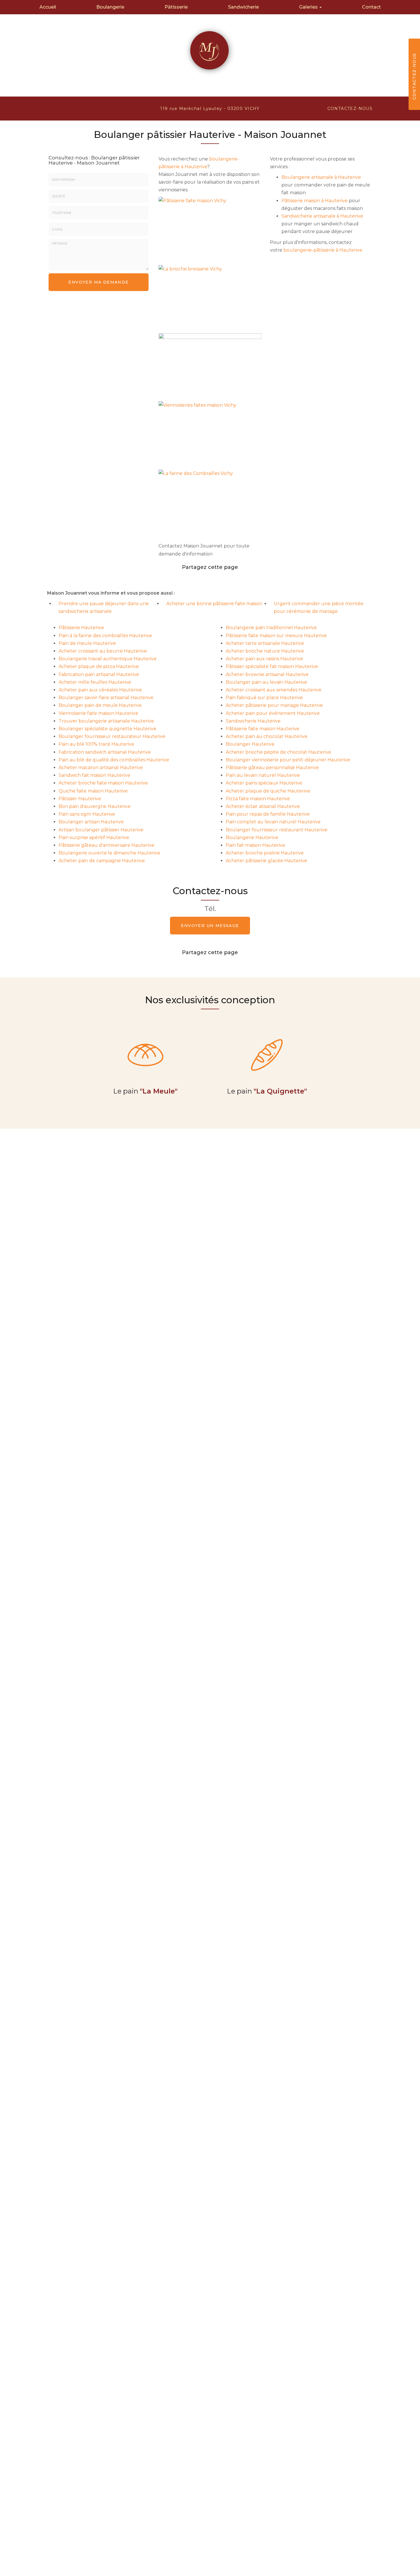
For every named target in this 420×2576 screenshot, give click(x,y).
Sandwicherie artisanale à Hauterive (322, 216)
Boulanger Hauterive (250, 744)
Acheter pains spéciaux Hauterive (264, 783)
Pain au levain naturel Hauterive (263, 775)
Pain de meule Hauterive (87, 643)
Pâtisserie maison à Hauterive (315, 201)
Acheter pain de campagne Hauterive (102, 861)
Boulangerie (110, 7)
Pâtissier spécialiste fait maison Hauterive (272, 666)
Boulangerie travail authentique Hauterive (108, 659)
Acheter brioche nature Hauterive (265, 651)
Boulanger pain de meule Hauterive (100, 705)
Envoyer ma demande (98, 282)
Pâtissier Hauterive (80, 799)
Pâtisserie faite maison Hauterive (263, 729)
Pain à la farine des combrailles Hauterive (105, 636)
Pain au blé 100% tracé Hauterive (96, 744)
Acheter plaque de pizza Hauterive (99, 666)
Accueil (48, 7)
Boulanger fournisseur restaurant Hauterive (277, 830)
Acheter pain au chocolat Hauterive (267, 736)
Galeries (309, 7)
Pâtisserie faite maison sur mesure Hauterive (276, 636)
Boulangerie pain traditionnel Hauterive (271, 628)
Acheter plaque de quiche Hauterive (268, 791)
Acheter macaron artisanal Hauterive (101, 768)
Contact (371, 7)
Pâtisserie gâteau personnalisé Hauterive (272, 768)
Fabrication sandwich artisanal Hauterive (105, 752)
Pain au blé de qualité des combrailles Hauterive (114, 760)
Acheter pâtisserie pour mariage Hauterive (274, 705)
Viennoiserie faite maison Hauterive (98, 713)
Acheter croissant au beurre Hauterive (103, 651)
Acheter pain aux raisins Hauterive (264, 659)
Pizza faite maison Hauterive (258, 799)
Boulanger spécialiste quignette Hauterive (107, 729)
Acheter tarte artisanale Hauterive (265, 643)
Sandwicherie (243, 7)
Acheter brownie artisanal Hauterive (267, 674)
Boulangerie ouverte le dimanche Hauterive (109, 853)
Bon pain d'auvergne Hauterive (95, 806)
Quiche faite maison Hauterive (93, 791)
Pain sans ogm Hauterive (87, 814)
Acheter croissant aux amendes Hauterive (274, 690)
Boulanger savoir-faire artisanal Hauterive (106, 698)
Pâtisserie (176, 7)
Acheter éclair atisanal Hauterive (263, 806)
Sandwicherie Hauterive (253, 721)
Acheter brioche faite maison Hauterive (103, 783)
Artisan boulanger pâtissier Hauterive (101, 830)
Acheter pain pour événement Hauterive (273, 713)
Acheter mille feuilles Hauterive (95, 682)
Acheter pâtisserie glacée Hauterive (266, 861)
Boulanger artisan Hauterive (91, 822)
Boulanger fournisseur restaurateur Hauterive (112, 736)
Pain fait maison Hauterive (255, 845)
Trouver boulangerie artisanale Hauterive (106, 721)
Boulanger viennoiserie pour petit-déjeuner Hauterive (288, 760)
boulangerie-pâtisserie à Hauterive (323, 250)
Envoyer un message (210, 926)
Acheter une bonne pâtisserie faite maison (214, 604)
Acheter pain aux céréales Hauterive (100, 690)
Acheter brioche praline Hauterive (265, 853)
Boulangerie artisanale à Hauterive (321, 177)
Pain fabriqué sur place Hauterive (264, 698)
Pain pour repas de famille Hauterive (268, 814)
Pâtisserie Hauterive (81, 628)
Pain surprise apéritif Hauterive (94, 837)
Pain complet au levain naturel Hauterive (273, 822)
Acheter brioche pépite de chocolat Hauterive (278, 752)
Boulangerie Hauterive (252, 837)
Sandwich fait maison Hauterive (94, 775)
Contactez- (350, 109)
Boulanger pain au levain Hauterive (266, 682)
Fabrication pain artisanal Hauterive (99, 674)
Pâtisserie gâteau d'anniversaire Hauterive (106, 845)
